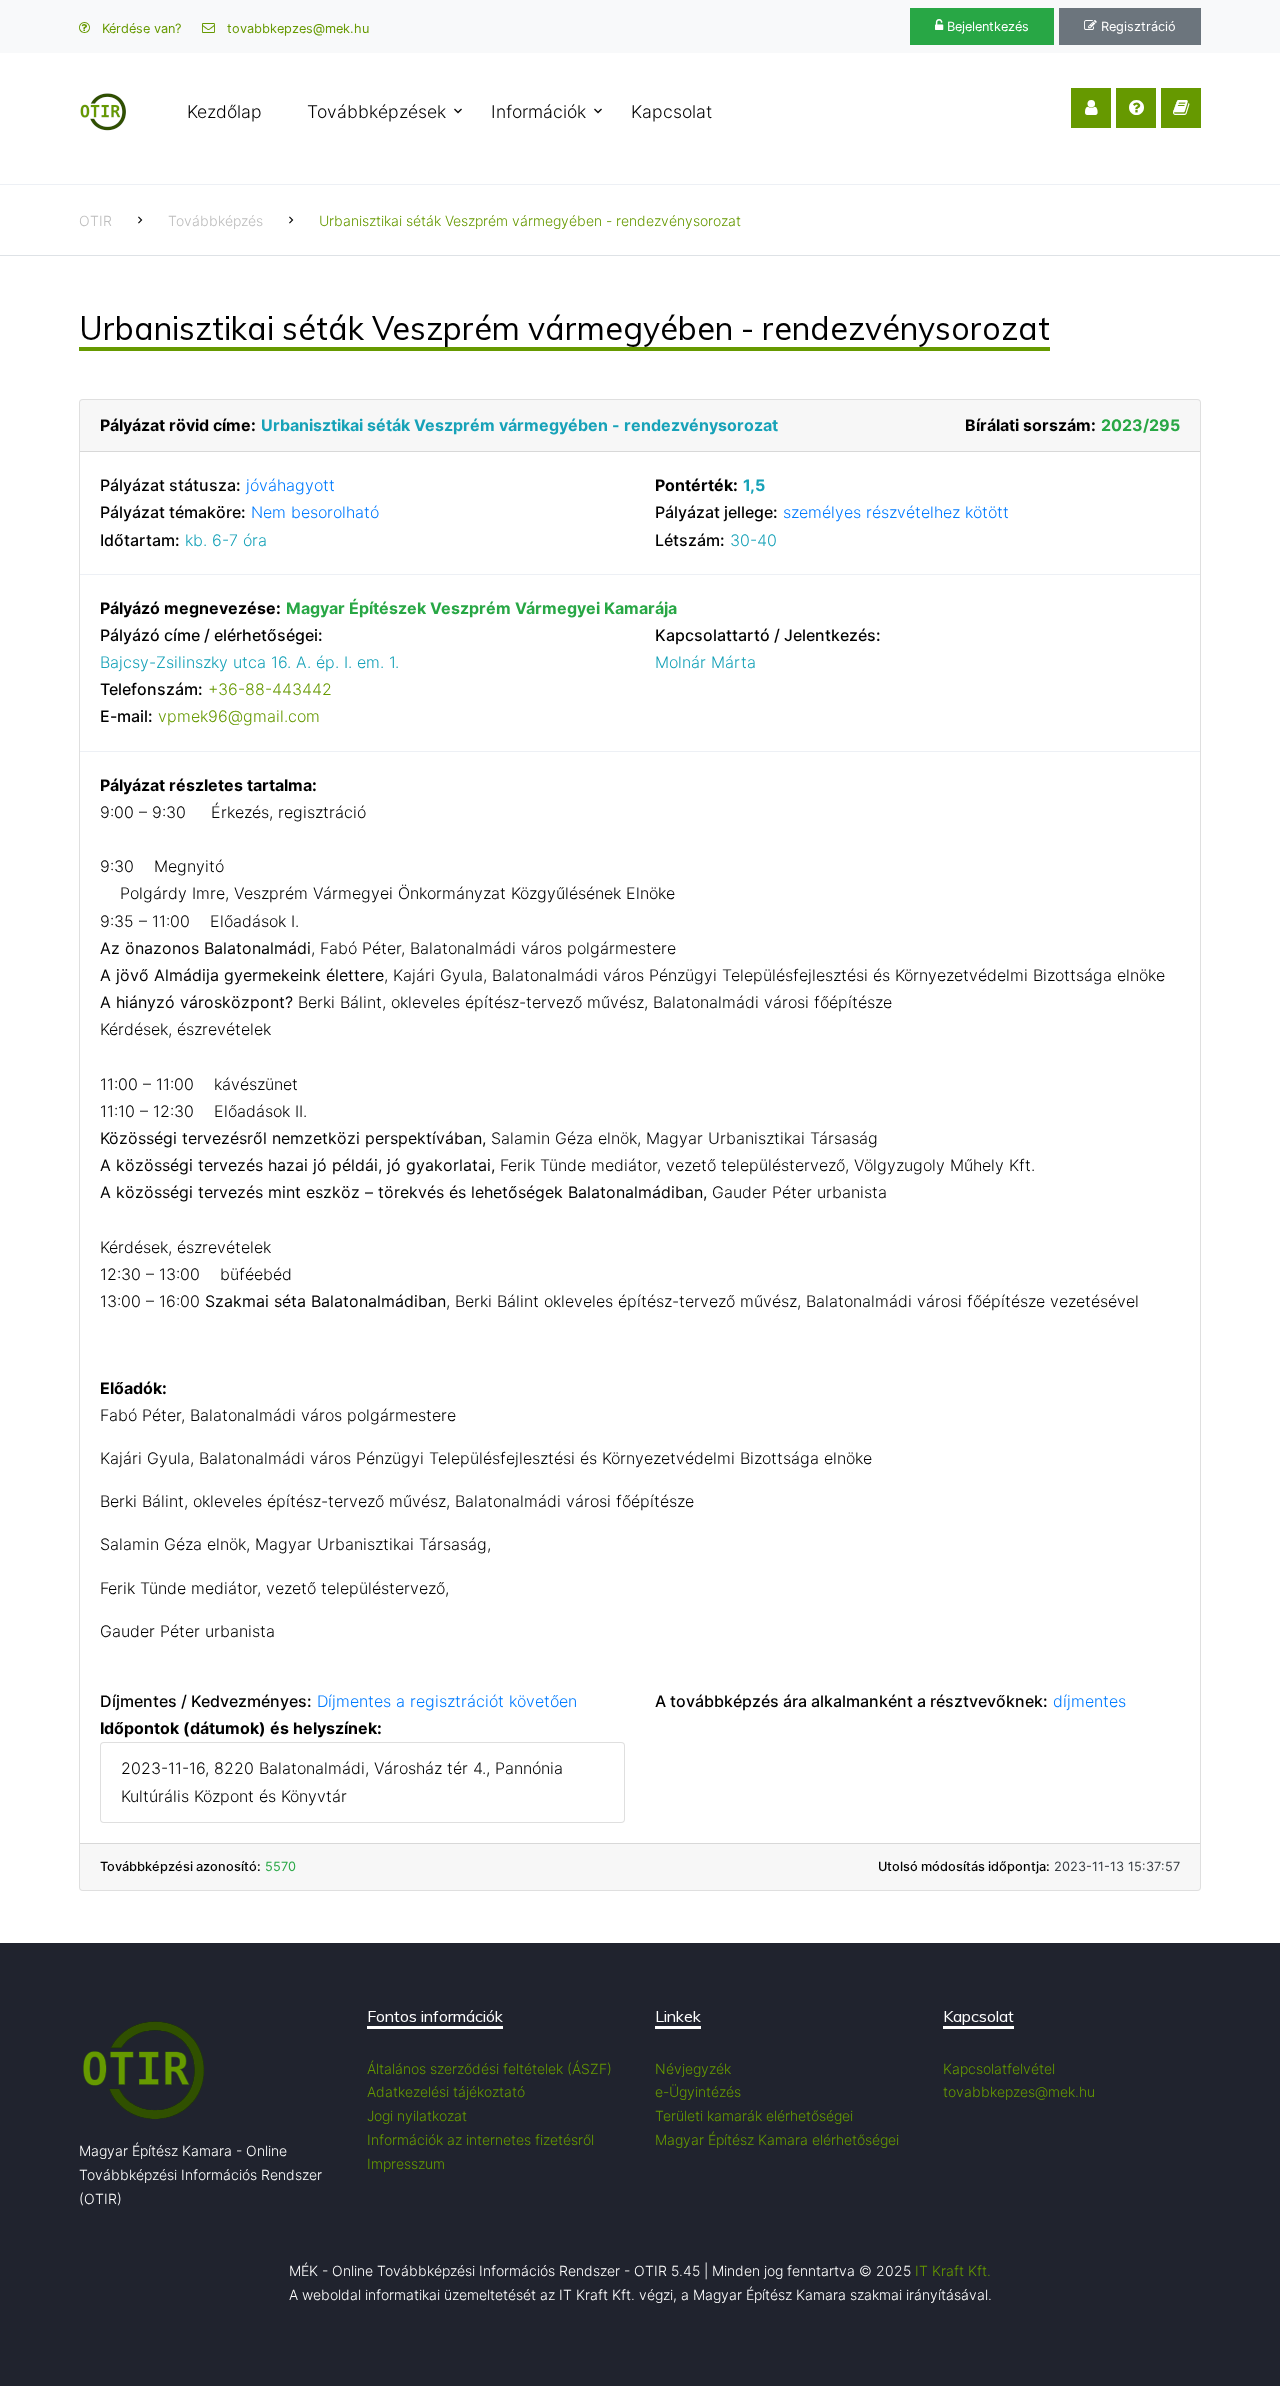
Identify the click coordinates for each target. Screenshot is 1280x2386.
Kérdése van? (139, 28)
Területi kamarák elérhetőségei (754, 2115)
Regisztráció (1136, 26)
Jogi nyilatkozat (417, 2115)
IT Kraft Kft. (953, 2270)
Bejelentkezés (986, 26)
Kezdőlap (224, 111)
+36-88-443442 (270, 689)
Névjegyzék (693, 2068)
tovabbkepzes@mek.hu (296, 28)
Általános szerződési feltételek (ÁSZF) (489, 2068)
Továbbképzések (376, 111)
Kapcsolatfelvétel (999, 2068)
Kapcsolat (671, 111)
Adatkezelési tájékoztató (446, 2091)
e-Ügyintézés (698, 2091)
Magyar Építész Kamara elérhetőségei (777, 2139)
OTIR (95, 220)
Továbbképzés (215, 220)
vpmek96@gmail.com (239, 716)
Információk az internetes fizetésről (480, 2139)
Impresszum (406, 2163)
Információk (538, 111)
